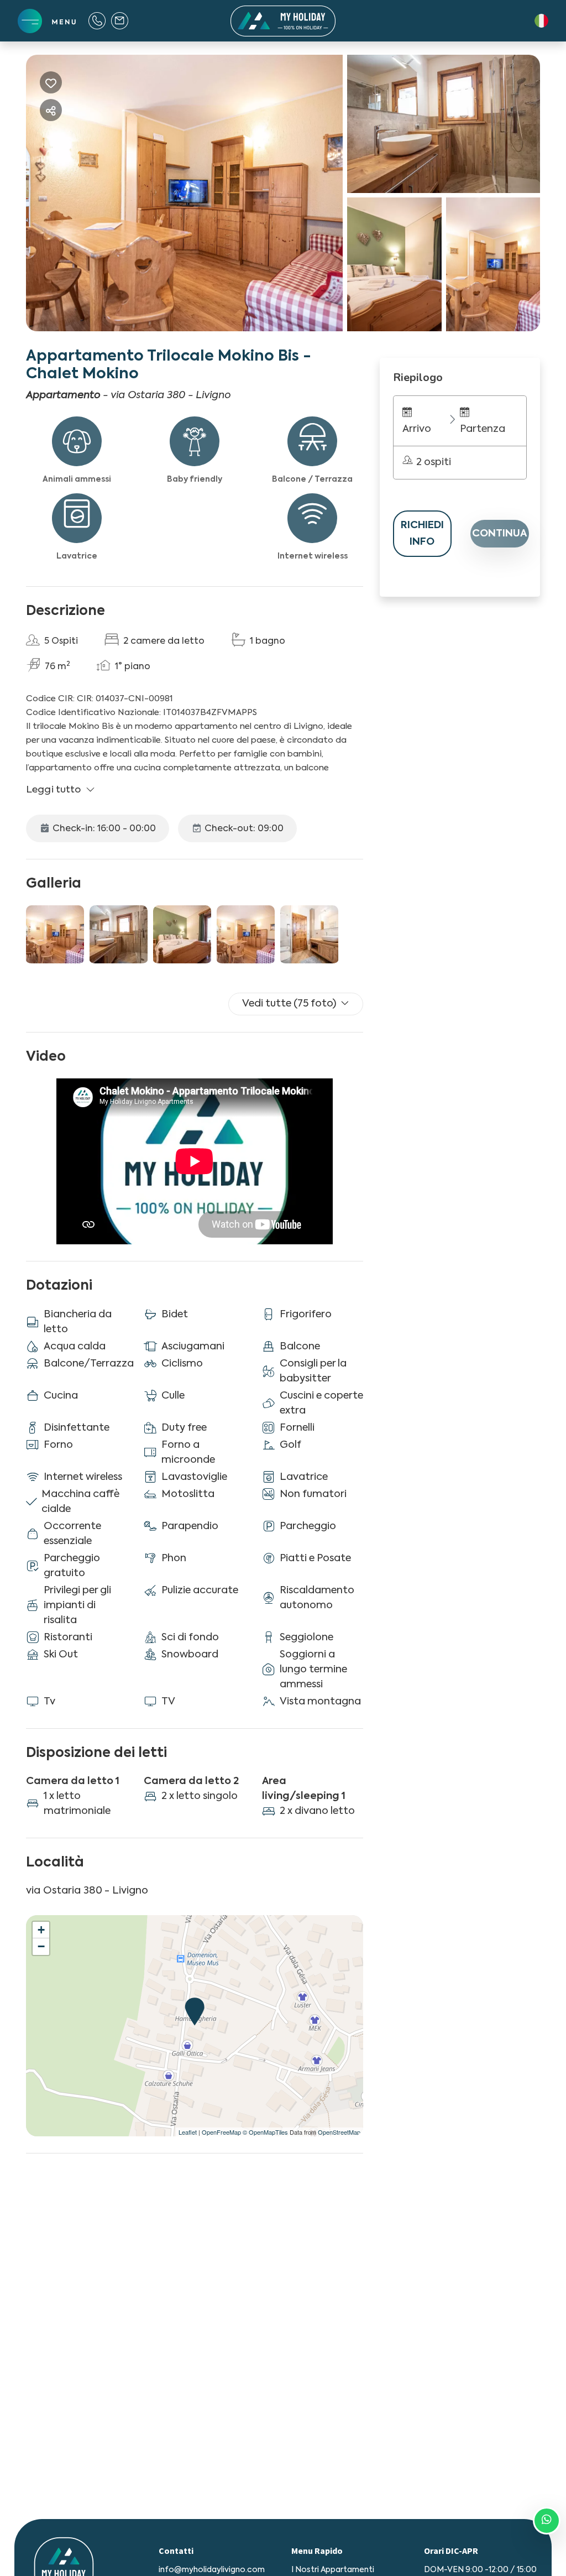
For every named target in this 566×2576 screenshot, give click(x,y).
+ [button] (41, 1930)
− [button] (41, 1946)
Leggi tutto (54, 790)
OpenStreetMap (339, 2132)
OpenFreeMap (221, 2132)
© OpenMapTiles (265, 2132)
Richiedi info (422, 534)
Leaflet (188, 2132)
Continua (500, 534)
